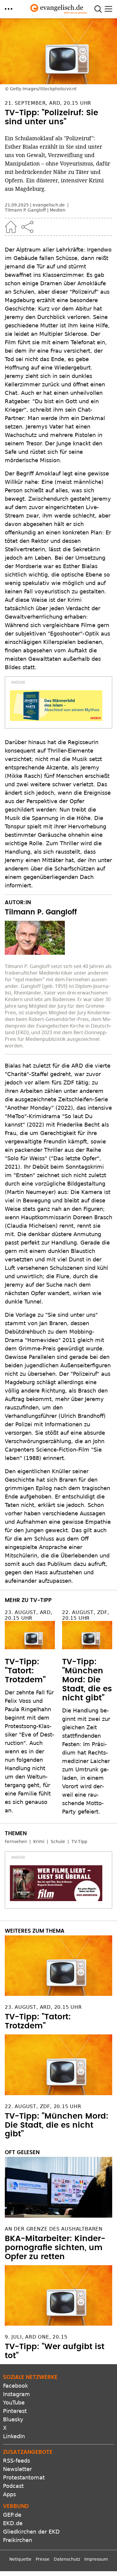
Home (11, 227)
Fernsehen (16, 1842)
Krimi (39, 1842)
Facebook (15, 2386)
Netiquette (20, 2559)
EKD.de (13, 2523)
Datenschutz (67, 2559)
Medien (58, 210)
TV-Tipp (79, 1842)
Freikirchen (18, 2540)
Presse (43, 2559)
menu (9, 9)
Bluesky (13, 2419)
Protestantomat (24, 2477)
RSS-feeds (16, 2461)
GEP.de (12, 2515)
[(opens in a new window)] (56, 706)
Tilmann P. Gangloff (25, 210)
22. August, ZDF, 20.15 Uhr (86, 1615)
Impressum (96, 2559)
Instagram (16, 2394)
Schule (58, 1842)
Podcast (13, 2486)
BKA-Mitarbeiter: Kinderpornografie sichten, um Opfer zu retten (55, 2248)
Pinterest (15, 2411)
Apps (9, 2494)
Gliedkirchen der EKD (31, 2532)
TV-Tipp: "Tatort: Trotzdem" (25, 1671)
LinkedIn (14, 2436)
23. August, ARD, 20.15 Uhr (29, 1615)
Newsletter (17, 2469)
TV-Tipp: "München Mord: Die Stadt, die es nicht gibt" (87, 1680)
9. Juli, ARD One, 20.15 (36, 2337)
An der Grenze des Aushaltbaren (54, 2229)
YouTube (14, 2403)
